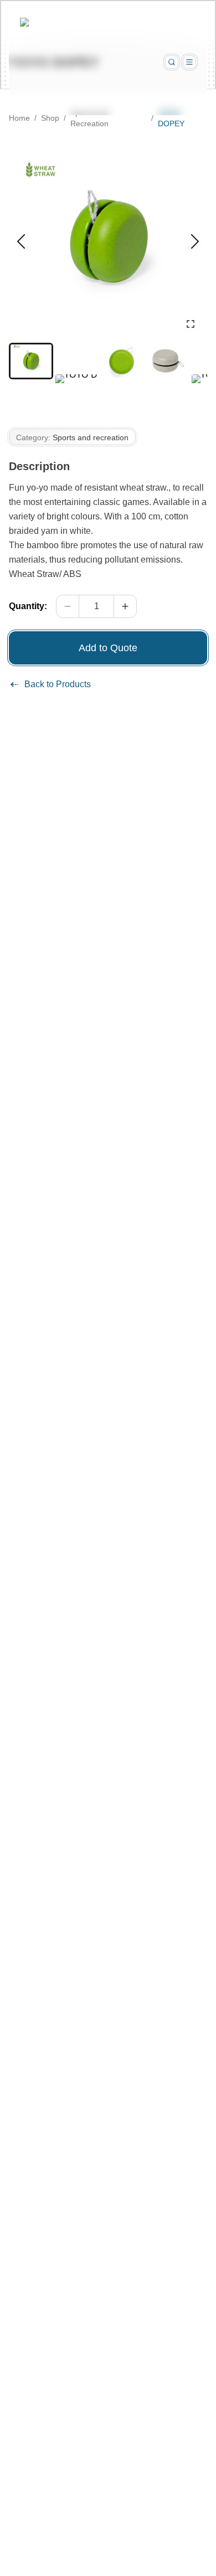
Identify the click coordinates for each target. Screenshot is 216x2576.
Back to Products (58, 684)
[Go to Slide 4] (167, 361)
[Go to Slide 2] (76, 391)
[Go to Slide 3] (122, 361)
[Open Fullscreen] (191, 324)
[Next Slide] (195, 241)
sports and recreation (89, 118)
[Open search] (172, 62)
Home (19, 118)
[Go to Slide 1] (31, 361)
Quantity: (28, 606)
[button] (108, 241)
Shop (50, 118)
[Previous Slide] (21, 241)
